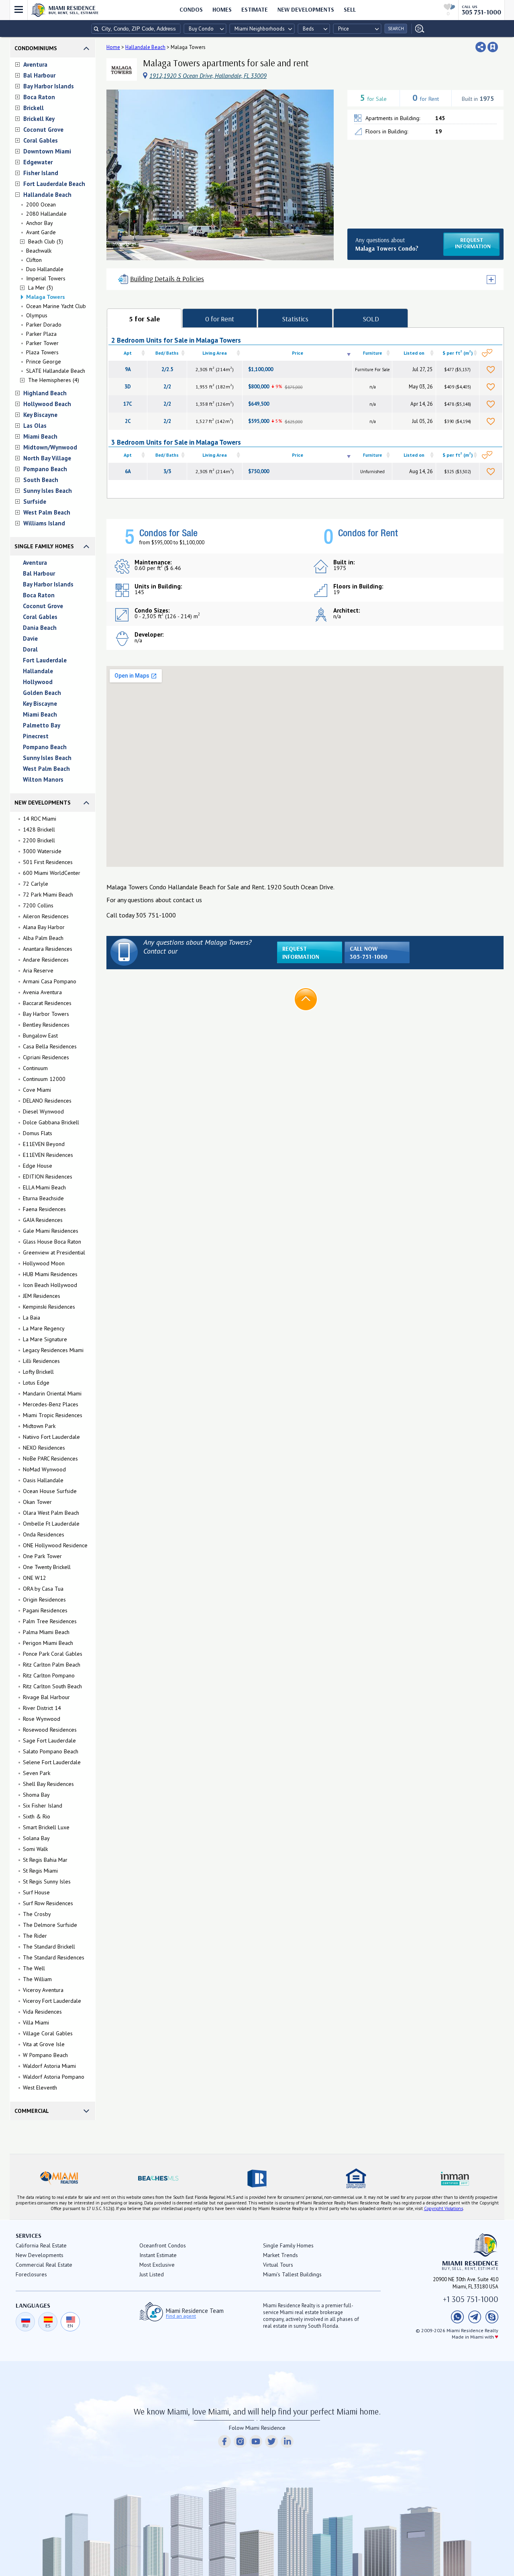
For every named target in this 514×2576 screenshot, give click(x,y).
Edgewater (38, 162)
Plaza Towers (42, 352)
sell (350, 9)
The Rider (35, 1936)
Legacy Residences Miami (53, 1350)
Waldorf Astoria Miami (49, 2066)
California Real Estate (41, 2245)
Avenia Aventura (42, 992)
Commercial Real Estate (44, 2265)
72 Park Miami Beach (48, 895)
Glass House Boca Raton (52, 1242)
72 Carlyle (36, 884)
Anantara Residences (48, 949)
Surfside (35, 502)
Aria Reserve (38, 970)
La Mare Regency (44, 1328)
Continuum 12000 (44, 1079)
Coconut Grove (43, 130)
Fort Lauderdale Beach (54, 184)
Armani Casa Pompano (50, 981)
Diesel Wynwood (43, 1111)
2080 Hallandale (46, 214)
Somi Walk (35, 1849)
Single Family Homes (44, 546)
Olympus (37, 315)
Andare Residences (46, 960)
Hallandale (38, 671)
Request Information (301, 953)
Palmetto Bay (42, 725)
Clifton (34, 260)
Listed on (414, 353)
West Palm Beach (47, 512)
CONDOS (191, 9)
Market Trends (280, 2255)
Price (298, 353)
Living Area (215, 353)
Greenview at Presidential (54, 1252)
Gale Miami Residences (51, 1231)
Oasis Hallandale (43, 1480)
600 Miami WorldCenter (52, 873)
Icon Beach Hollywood (50, 1285)
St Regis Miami (40, 1871)
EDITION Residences (48, 1177)
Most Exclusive (157, 2265)
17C (128, 404)
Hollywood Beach (47, 404)
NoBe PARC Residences (50, 1459)
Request (473, 243)
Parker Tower (42, 343)
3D (128, 387)
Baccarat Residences (47, 1003)
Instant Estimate (158, 2255)
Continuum (35, 1068)
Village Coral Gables (48, 2033)
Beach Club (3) (46, 241)
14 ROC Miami (40, 819)
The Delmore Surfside (50, 1925)
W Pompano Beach (45, 2055)
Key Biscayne (40, 415)
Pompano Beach (45, 469)
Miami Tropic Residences (53, 1415)
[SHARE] (481, 47)
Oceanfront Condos (163, 2245)
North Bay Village (47, 458)
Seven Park (37, 1773)
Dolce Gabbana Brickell (51, 1122)
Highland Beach (45, 393)
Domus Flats (38, 1133)
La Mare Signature (45, 1339)
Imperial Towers (46, 278)
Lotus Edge (36, 1383)
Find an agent (181, 2316)
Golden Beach (42, 693)
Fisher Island (41, 173)
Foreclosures (31, 2274)
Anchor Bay (40, 223)
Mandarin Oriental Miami (52, 1393)
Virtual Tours (278, 2265)
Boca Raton (39, 97)
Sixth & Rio (37, 1816)
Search (396, 29)
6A (128, 471)
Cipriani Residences (46, 1057)
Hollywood (38, 682)
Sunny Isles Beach (48, 491)
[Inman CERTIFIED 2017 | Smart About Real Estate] (455, 2178)
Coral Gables (41, 140)
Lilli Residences (41, 1361)
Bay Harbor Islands (49, 86)
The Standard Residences (54, 1957)
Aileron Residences (46, 916)
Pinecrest (36, 736)
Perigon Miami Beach (48, 1643)
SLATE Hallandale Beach (56, 371)
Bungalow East (40, 1036)
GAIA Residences (43, 1220)
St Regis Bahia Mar (45, 1860)
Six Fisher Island (43, 1806)
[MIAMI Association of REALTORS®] (59, 2178)
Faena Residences (44, 1209)
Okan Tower (37, 1502)
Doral (30, 649)
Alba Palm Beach (43, 938)
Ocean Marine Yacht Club (56, 306)
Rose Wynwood (42, 1719)
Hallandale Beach (47, 195)
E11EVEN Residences (48, 1155)
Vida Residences (42, 2012)
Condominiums (36, 48)
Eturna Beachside (43, 1198)
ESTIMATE (255, 9)
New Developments (306, 9)
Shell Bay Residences (48, 1784)
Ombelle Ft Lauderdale (51, 1524)
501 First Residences (48, 862)
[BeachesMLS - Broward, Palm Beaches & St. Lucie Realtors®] (158, 2178)
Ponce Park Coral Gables (53, 1654)
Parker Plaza (41, 334)
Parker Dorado (44, 325)
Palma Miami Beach (46, 1632)
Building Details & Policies (167, 279)
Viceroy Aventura (43, 1990)
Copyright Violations (444, 2208)
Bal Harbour (39, 75)
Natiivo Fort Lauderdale (51, 1437)
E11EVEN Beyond (44, 1144)
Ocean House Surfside (50, 1491)
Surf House (36, 1892)
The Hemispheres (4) (54, 380)
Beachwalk (39, 251)
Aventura (35, 64)
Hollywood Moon (44, 1263)
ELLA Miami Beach (44, 1187)
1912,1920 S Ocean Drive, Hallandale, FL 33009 (208, 76)
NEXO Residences (44, 1448)
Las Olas (35, 426)
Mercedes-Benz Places (51, 1404)
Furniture (372, 353)
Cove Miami (37, 1090)
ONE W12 (35, 1578)
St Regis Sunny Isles (47, 1881)
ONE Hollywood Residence (55, 1545)
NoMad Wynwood (44, 1469)
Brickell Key (39, 119)
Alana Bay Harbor (44, 927)
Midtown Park (39, 1426)
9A (128, 369)
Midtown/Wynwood (50, 447)
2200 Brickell (39, 840)
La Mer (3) (41, 288)
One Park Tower (42, 1556)
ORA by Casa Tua (43, 1589)
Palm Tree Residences (50, 1621)
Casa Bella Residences (50, 1046)
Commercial (32, 2111)
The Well (34, 1968)
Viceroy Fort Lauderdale (52, 2001)
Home (113, 47)
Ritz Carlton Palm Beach (52, 1665)
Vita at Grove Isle (44, 2044)
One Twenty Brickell (47, 1567)
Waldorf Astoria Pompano (54, 2077)
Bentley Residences (46, 1025)
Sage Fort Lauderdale (49, 1740)
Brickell (34, 108)
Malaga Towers (46, 297)
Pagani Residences (45, 1610)
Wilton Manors (43, 779)
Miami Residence (74, 10)
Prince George (44, 362)
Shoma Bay (36, 1795)
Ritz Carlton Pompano (49, 1675)
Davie (30, 638)
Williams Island (44, 523)
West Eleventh (40, 2088)
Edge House (38, 1166)
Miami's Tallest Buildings (292, 2274)
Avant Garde (41, 232)
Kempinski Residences (49, 1307)
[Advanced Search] (418, 29)
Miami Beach (40, 436)
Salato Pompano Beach (51, 1751)
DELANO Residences (47, 1101)
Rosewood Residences (50, 1730)
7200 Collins (38, 905)
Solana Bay (36, 1838)
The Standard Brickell (49, 1947)
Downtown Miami (47, 151)
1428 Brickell (39, 829)
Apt (128, 353)
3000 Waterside (42, 851)
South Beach (41, 480)
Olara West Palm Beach (51, 1513)
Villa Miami (36, 2022)
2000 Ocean (41, 204)
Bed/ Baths (167, 353)
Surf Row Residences (48, 1903)
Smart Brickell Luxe (46, 1827)
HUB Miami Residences (50, 1274)
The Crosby (37, 1914)
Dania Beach (40, 628)
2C (128, 421)
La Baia (32, 1318)
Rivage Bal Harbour (46, 1697)
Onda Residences (44, 1534)
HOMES (222, 9)
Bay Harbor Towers (46, 1014)
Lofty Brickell (38, 1372)
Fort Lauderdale (45, 660)
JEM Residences (42, 1296)
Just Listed (152, 2274)
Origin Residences (44, 1600)
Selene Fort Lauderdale (52, 1762)
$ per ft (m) (458, 352)
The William (37, 1979)
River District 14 (42, 1708)
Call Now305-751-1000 (369, 953)
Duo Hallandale (45, 269)
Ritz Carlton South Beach (52, 1686)
